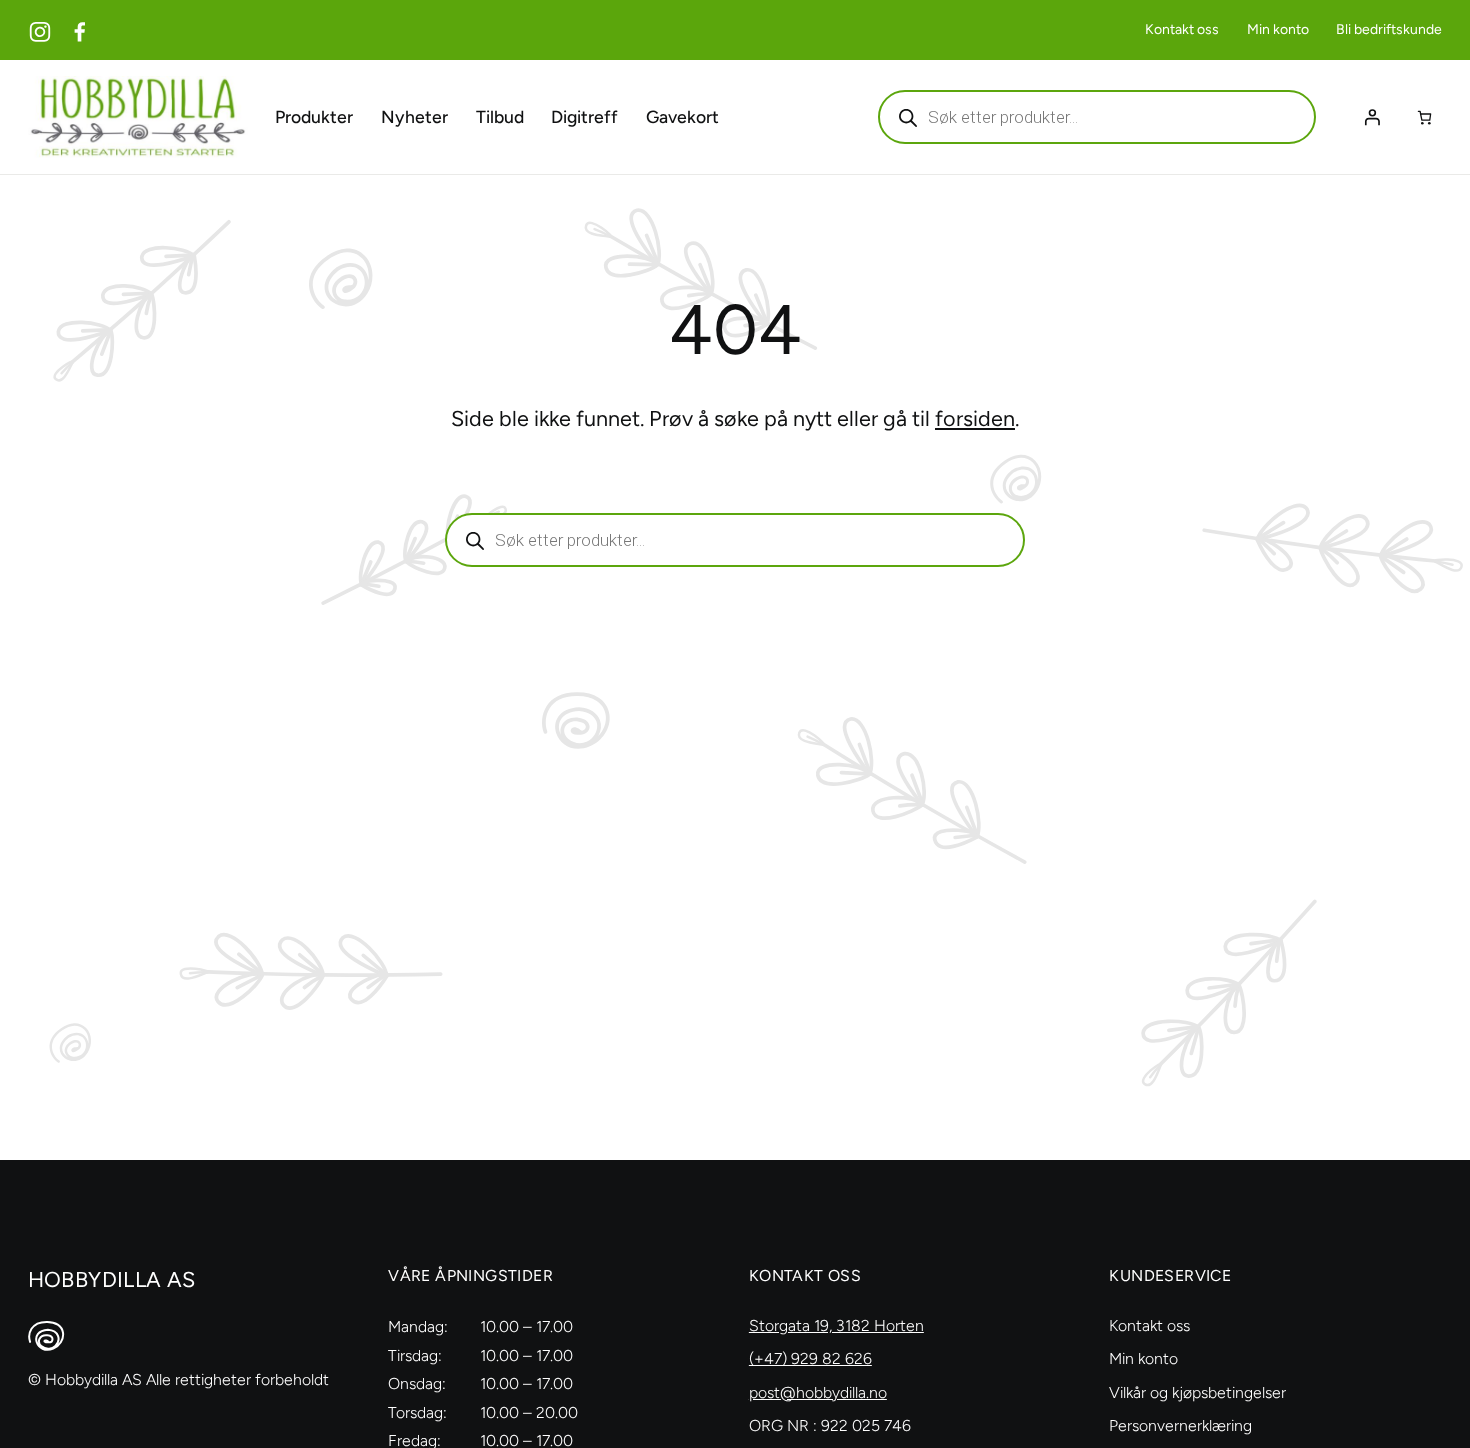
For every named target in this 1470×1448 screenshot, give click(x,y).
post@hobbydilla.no (818, 1392)
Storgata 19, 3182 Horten (836, 1325)
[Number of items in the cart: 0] (1424, 117)
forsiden (975, 418)
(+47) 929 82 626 (810, 1358)
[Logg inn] (1372, 117)
